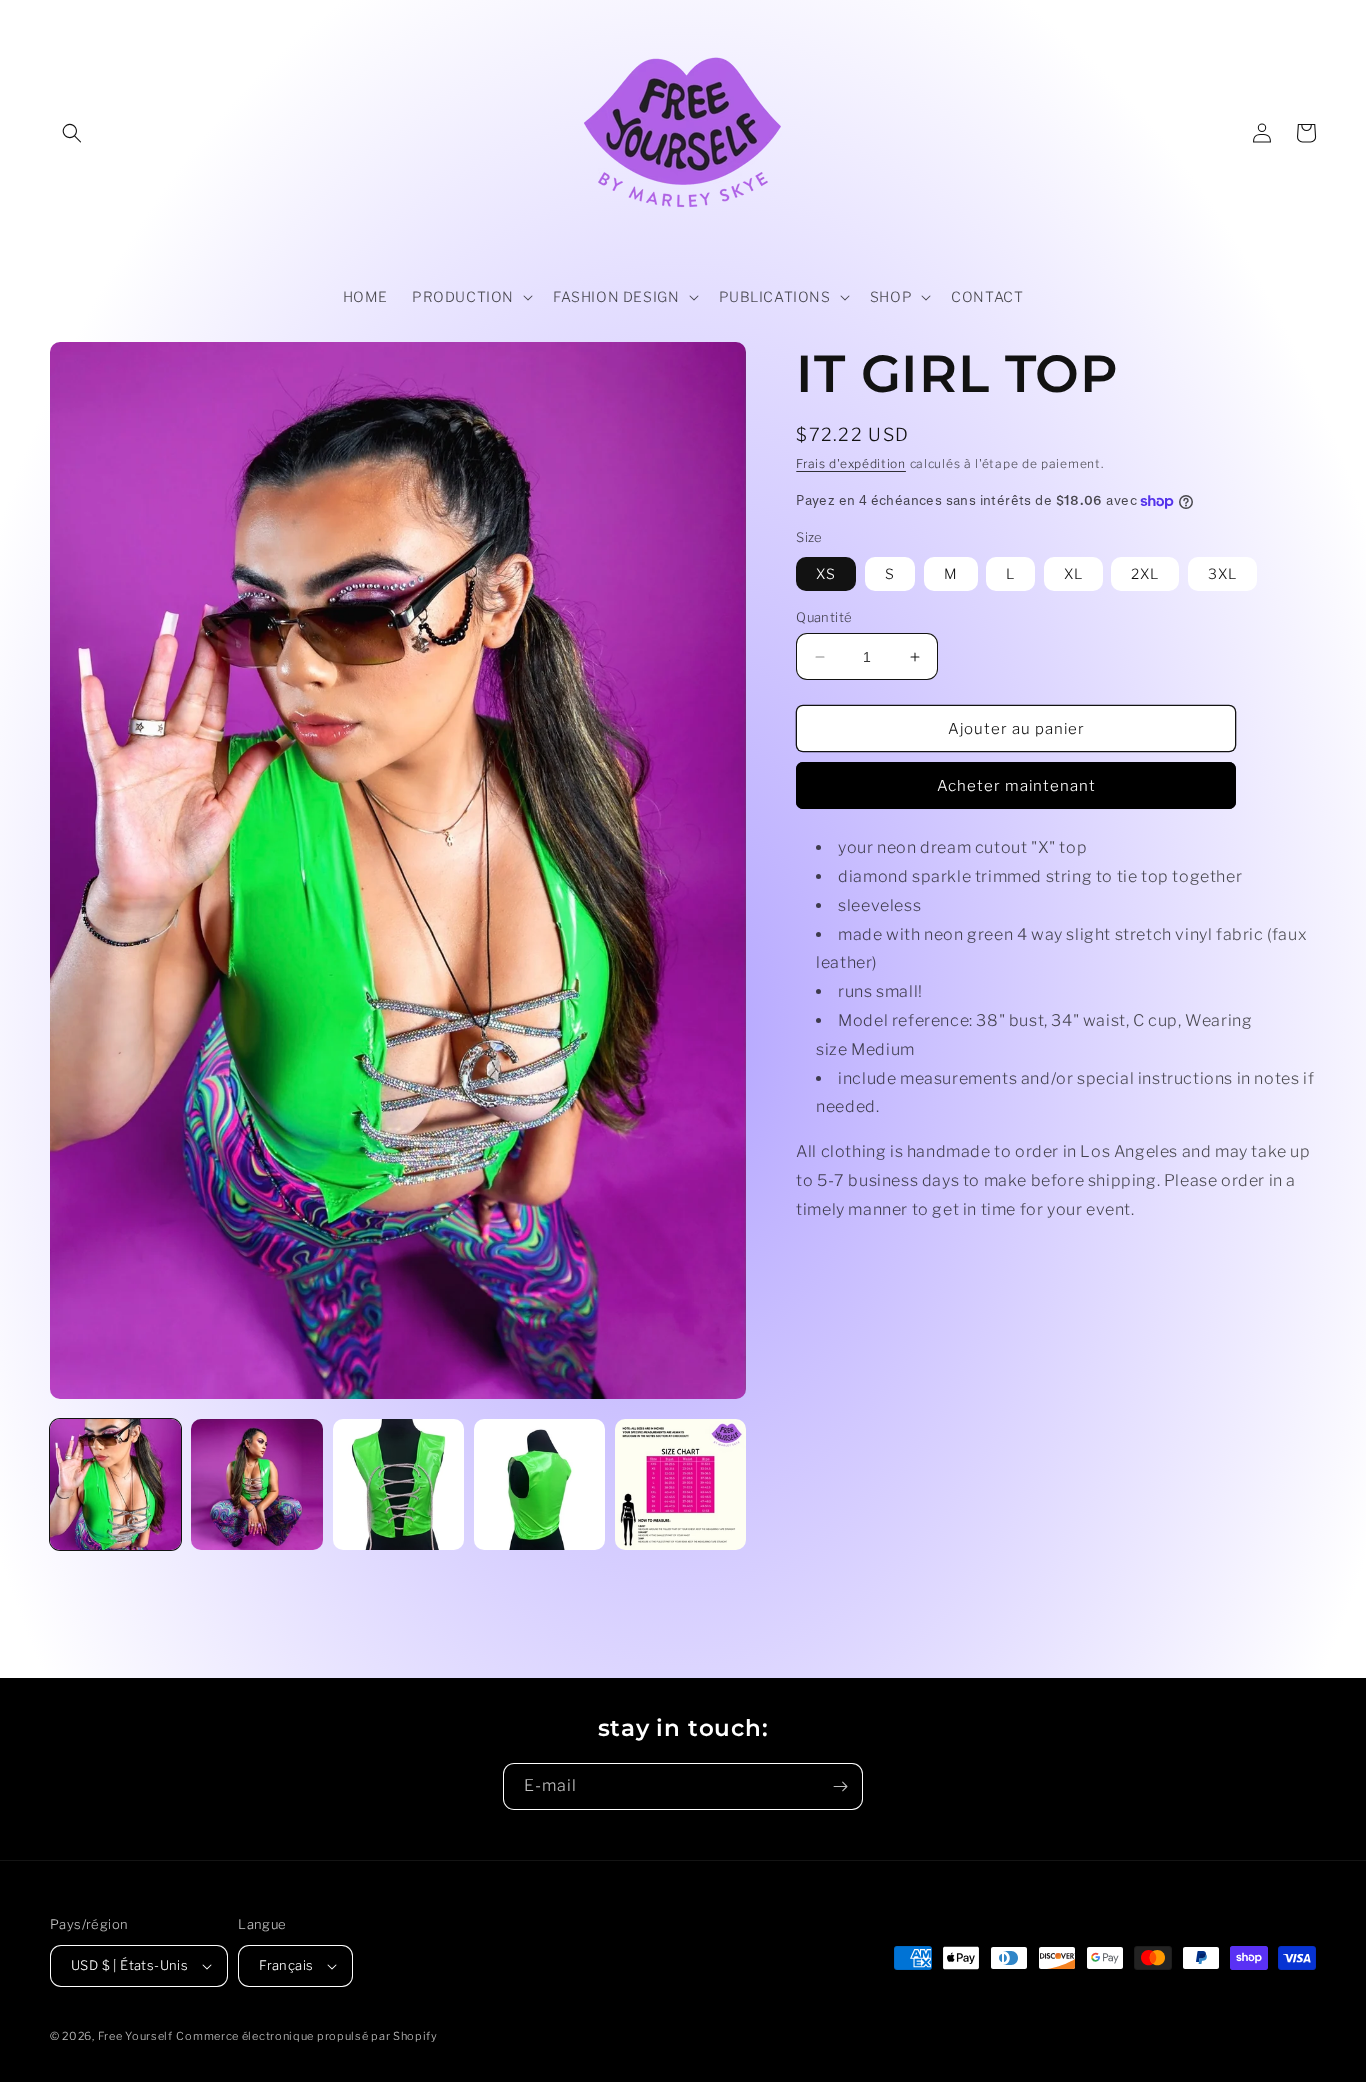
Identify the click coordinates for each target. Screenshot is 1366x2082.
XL (1073, 573)
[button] (72, 133)
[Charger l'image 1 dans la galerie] (115, 1484)
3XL (1222, 573)
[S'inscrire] (840, 1786)
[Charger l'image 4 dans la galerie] (539, 1484)
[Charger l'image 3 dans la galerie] (398, 1484)
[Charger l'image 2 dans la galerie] (256, 1484)
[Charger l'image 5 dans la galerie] (680, 1484)
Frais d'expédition (851, 463)
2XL (1145, 573)
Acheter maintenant (1016, 786)
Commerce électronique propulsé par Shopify (306, 2036)
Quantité (824, 617)
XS (826, 573)
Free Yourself (135, 2036)
